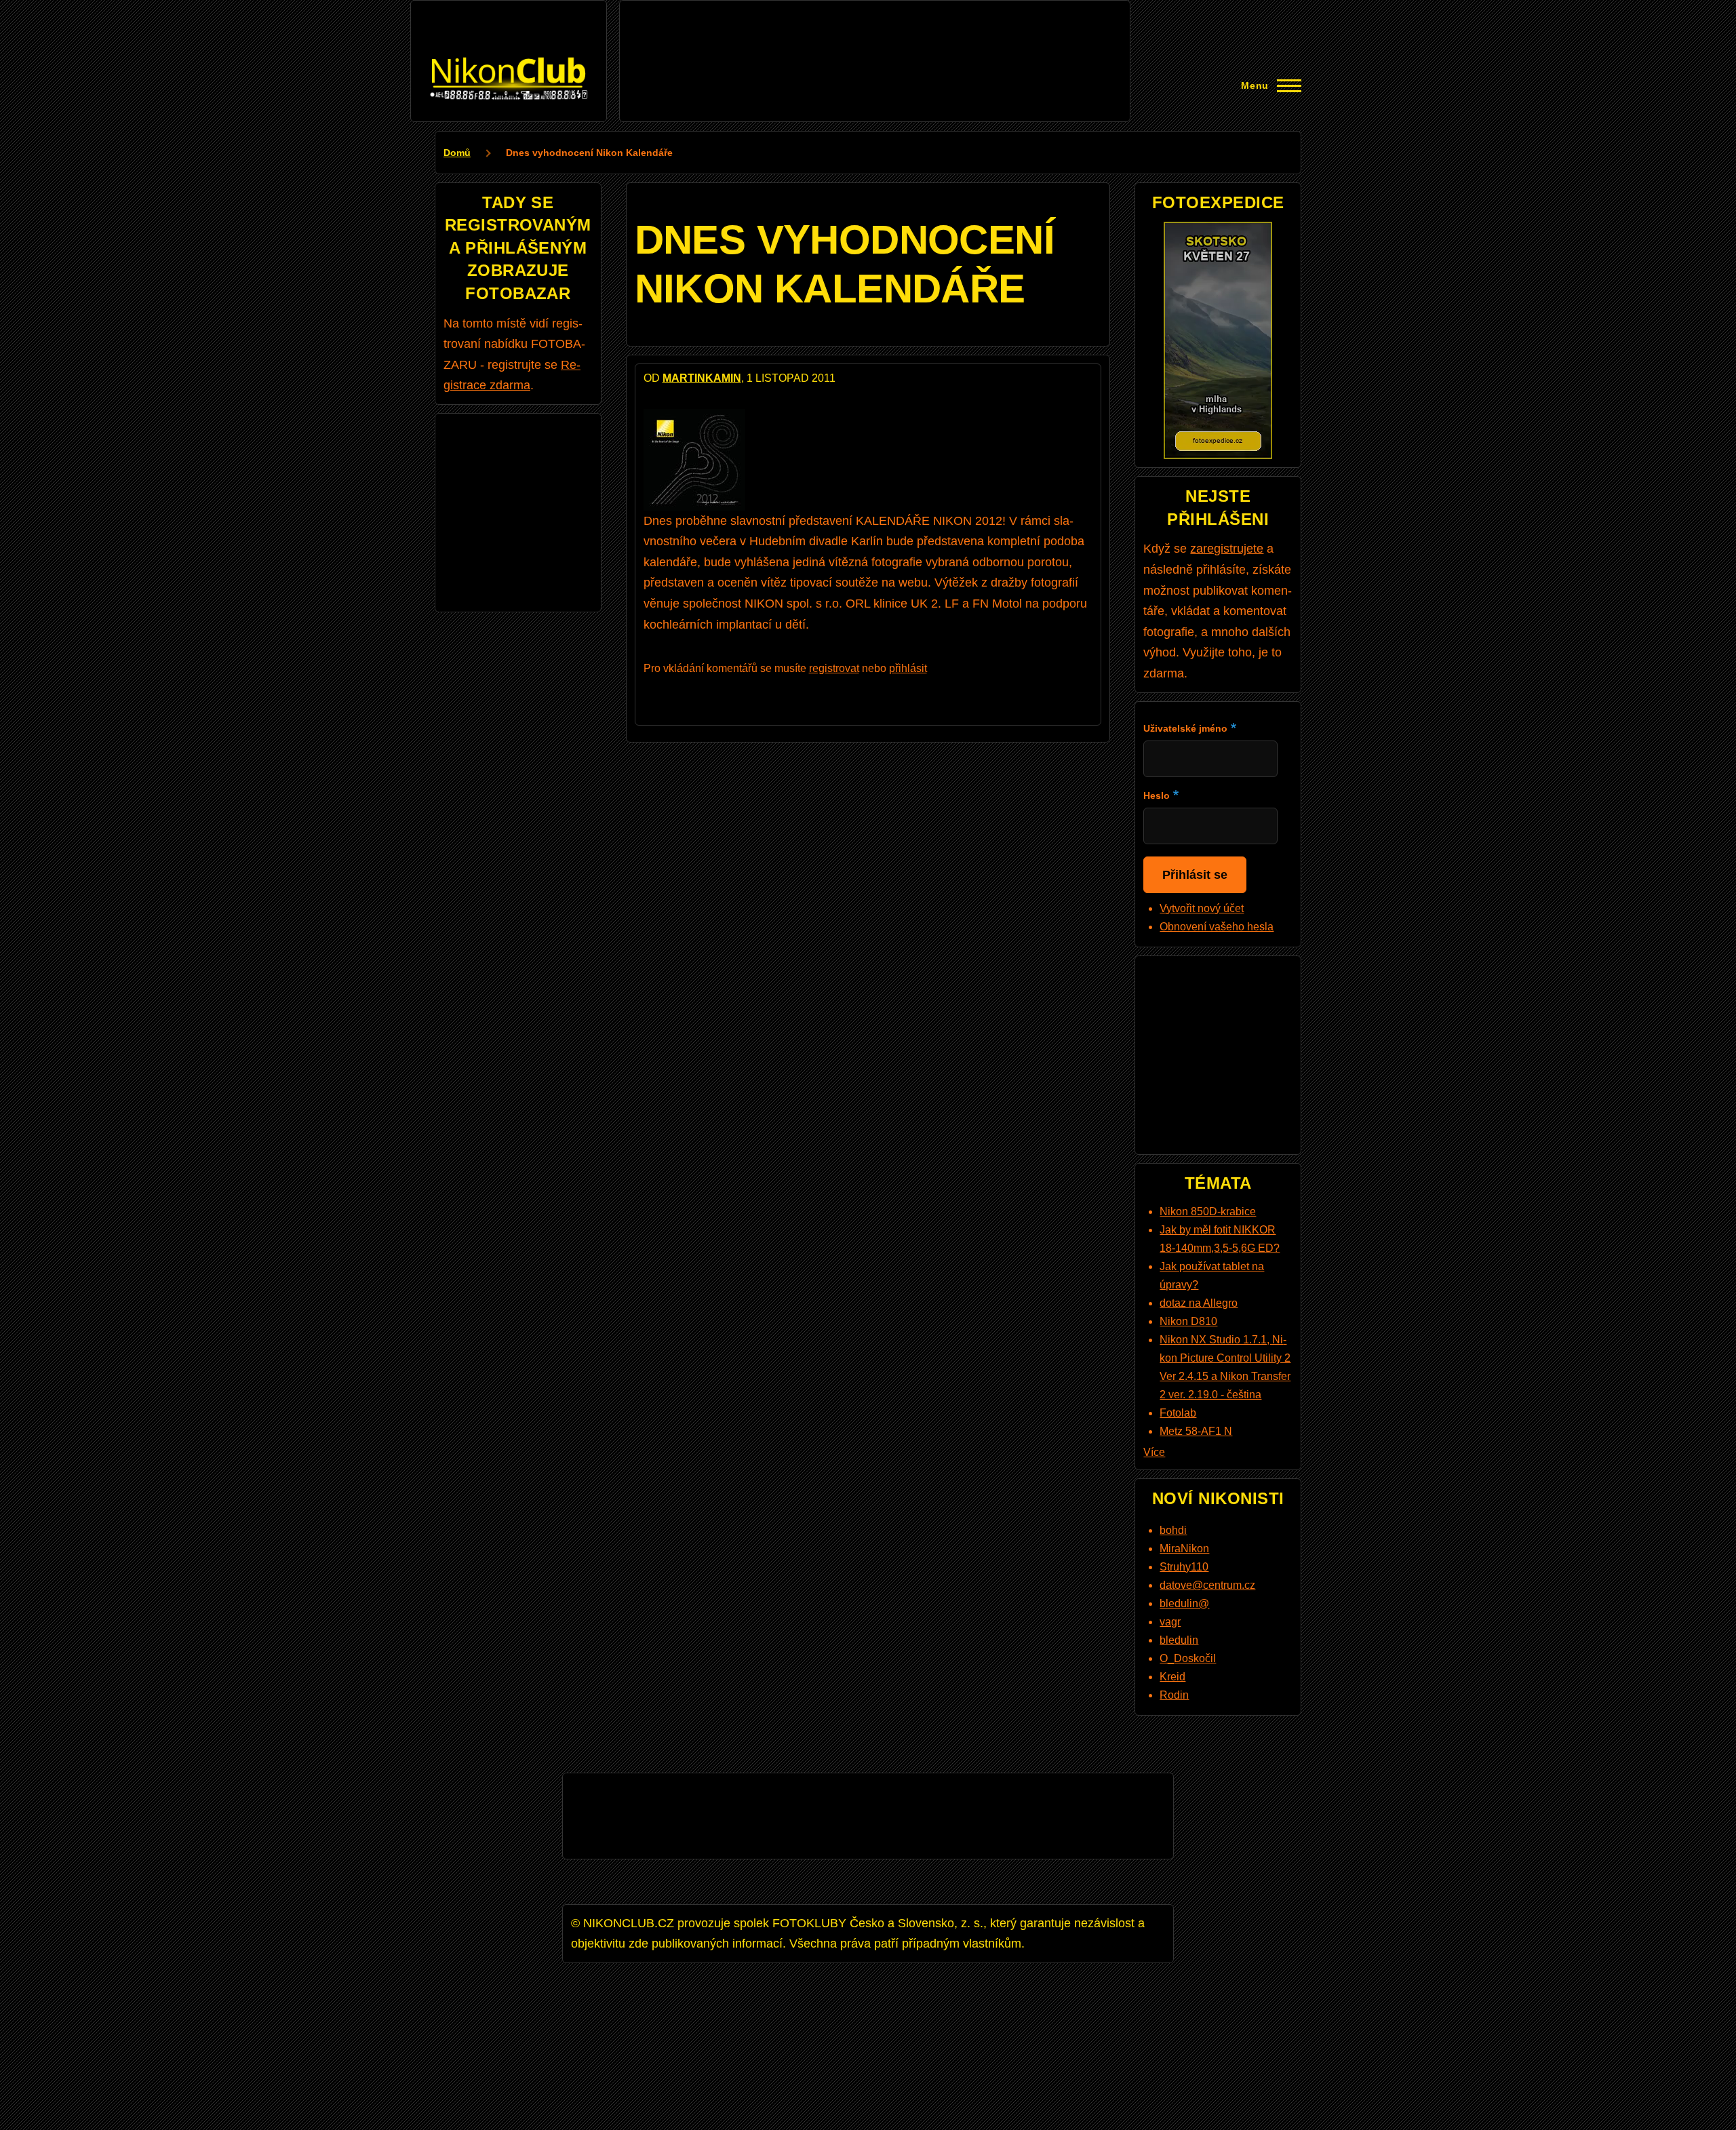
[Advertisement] (875, 39)
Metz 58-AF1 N (1196, 1431)
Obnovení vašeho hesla (1217, 927)
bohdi (1173, 1530)
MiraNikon (1184, 1549)
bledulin (1179, 1640)
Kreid (1172, 1677)
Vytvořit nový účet (1202, 908)
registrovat (834, 668)
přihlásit (908, 668)
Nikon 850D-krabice (1208, 1211)
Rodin (1174, 1695)
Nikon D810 (1188, 1321)
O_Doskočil (1188, 1658)
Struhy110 (1184, 1567)
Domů (457, 153)
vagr (1170, 1622)
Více (1154, 1452)
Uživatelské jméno (1185, 728)
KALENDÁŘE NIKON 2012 (927, 521)
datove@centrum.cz (1207, 1585)
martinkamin (702, 378)
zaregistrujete (1227, 549)
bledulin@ (1184, 1603)
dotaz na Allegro (1199, 1303)
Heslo (1157, 795)
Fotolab (1178, 1413)
